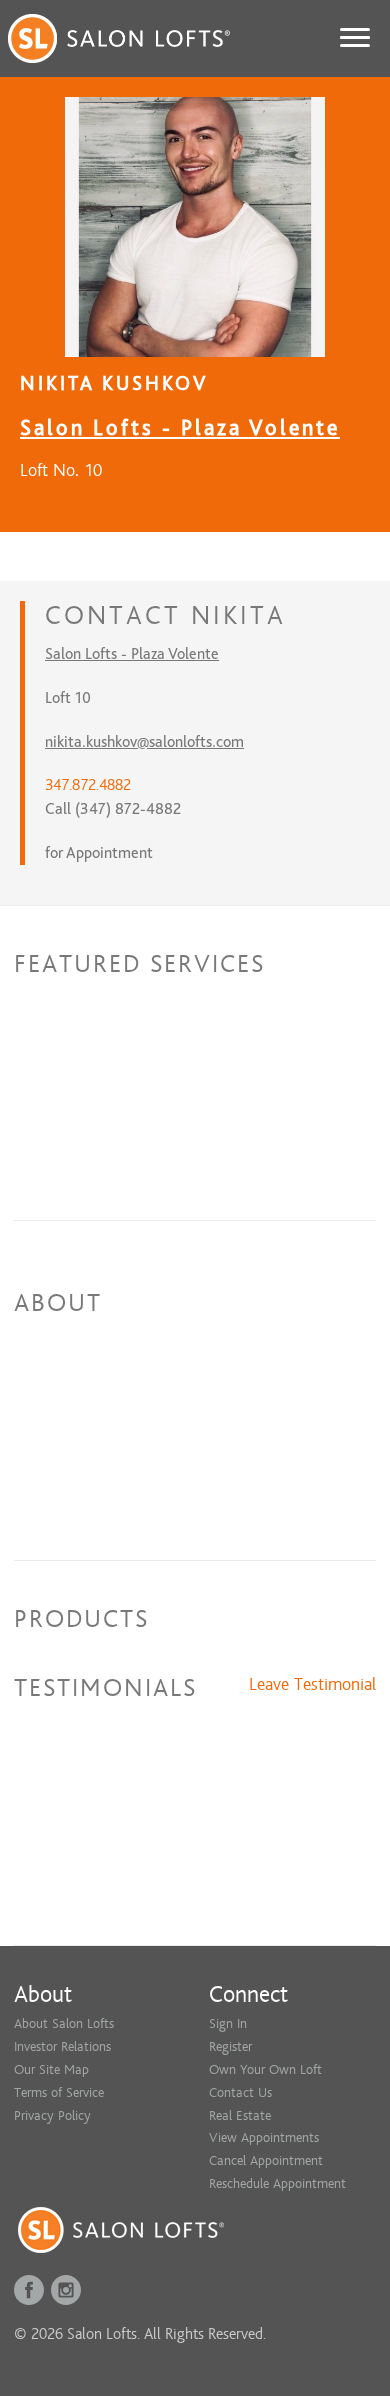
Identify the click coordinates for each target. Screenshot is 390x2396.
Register (230, 2046)
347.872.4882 (88, 785)
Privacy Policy (52, 2115)
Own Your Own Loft (265, 2069)
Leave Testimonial (312, 1685)
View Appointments (264, 2137)
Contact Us (240, 2092)
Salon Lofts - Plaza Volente (180, 427)
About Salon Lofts (64, 2023)
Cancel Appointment (266, 2160)
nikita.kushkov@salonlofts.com (144, 742)
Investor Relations (62, 2046)
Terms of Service (59, 2092)
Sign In (228, 2023)
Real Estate (240, 2115)
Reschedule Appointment (277, 2183)
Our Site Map (51, 2069)
